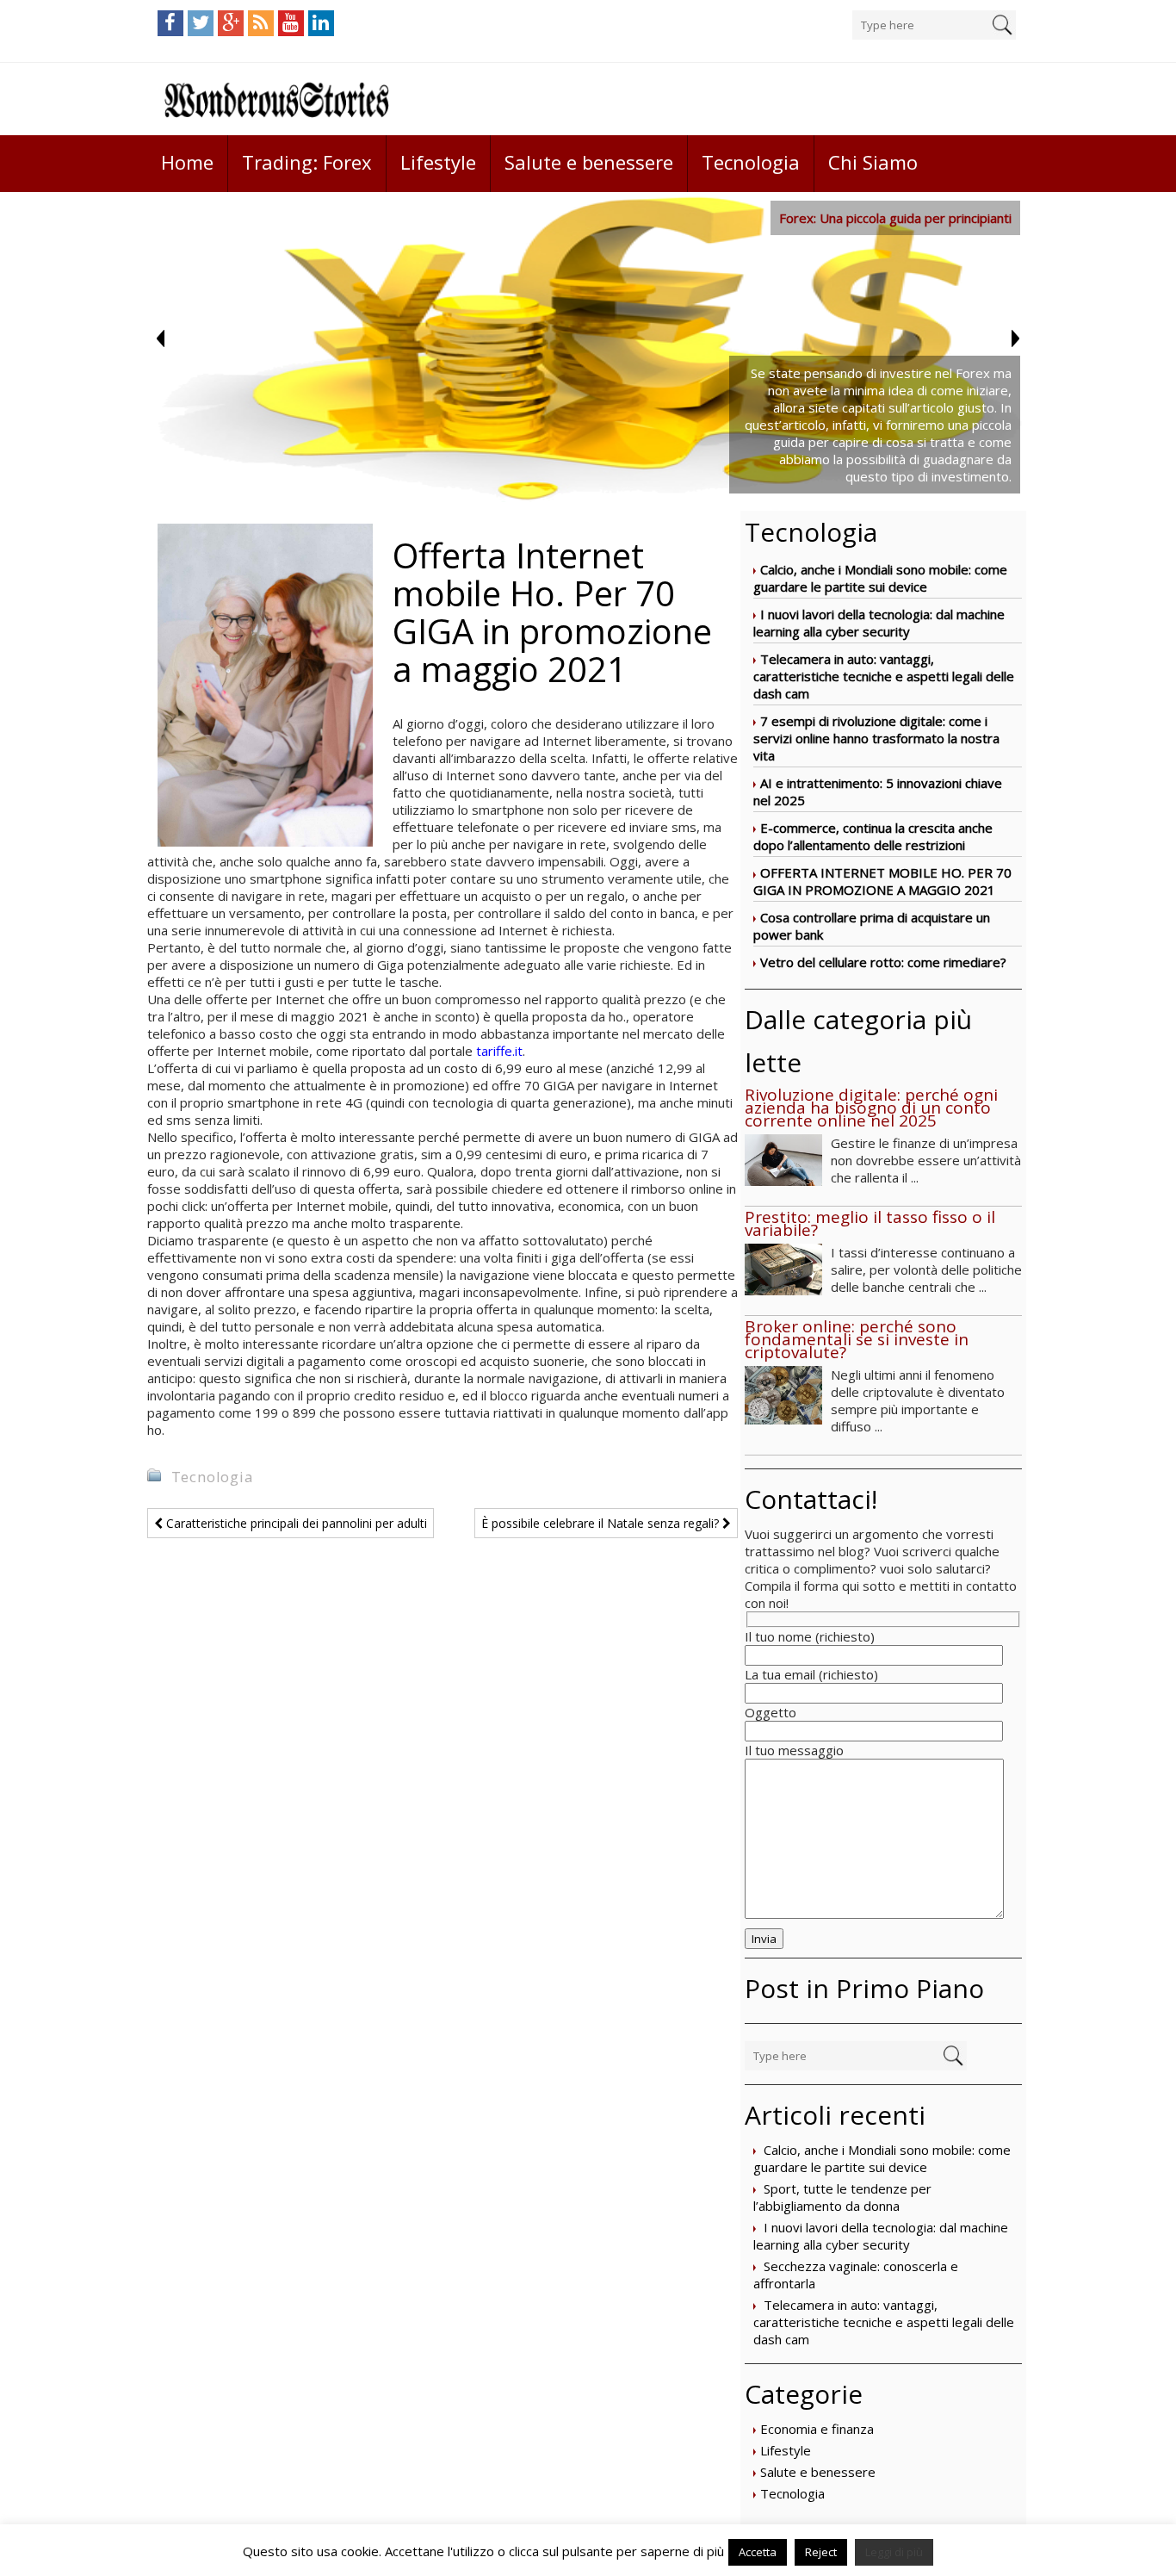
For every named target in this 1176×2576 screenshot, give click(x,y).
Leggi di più (894, 2552)
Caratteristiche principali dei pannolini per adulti (295, 1523)
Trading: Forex (307, 162)
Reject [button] (821, 2552)
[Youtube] (291, 23)
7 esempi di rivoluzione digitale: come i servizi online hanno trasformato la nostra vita (876, 738)
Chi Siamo (873, 162)
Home (187, 162)
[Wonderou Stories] (276, 99)
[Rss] (261, 23)
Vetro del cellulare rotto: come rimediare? (883, 962)
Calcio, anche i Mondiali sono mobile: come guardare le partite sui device (880, 578)
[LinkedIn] (321, 23)
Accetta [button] (758, 2552)
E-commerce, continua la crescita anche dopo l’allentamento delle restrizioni (873, 836)
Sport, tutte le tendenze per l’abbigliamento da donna (842, 2197)
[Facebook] (170, 23)
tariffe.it (499, 1051)
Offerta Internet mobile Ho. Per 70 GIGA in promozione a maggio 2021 (882, 881)
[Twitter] (201, 23)
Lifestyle (438, 162)
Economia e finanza (817, 2429)
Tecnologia (751, 162)
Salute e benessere (589, 162)
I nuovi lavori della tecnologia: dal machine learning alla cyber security (879, 623)
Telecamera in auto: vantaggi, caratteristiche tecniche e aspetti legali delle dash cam (884, 676)
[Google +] (231, 23)
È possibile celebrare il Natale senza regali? (602, 1523)
